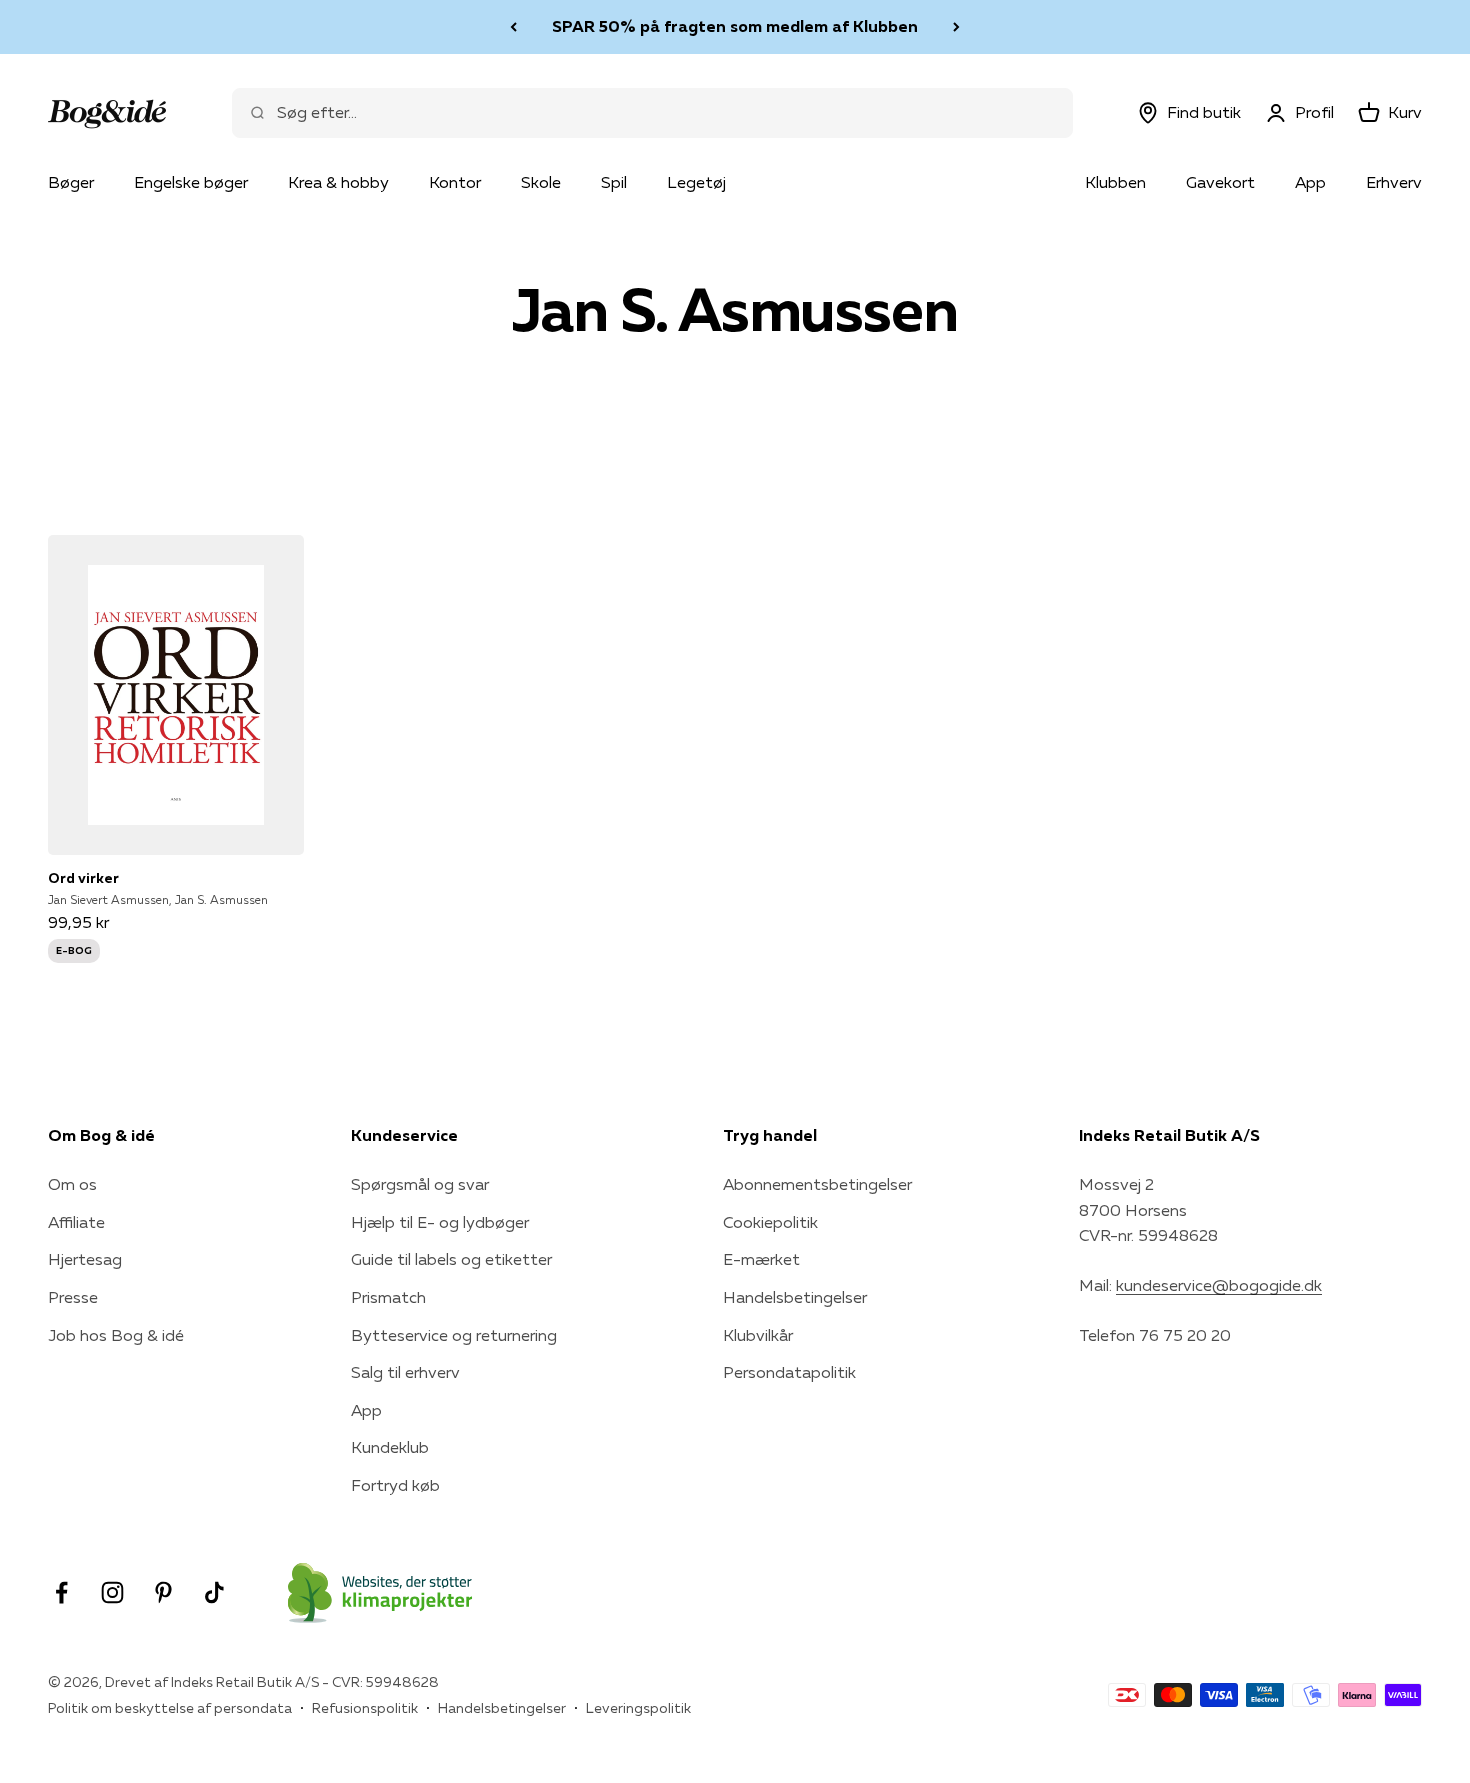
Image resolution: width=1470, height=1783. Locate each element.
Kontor (455, 182)
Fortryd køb (395, 1485)
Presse (73, 1297)
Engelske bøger (191, 182)
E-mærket (761, 1259)
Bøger (71, 182)
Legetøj (696, 182)
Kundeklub (390, 1447)
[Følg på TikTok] (214, 1592)
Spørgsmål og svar (420, 1184)
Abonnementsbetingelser (817, 1184)
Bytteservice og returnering (454, 1335)
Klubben (1115, 182)
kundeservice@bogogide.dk (1219, 1285)
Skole (541, 182)
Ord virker (83, 878)
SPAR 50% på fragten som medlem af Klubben (735, 26)
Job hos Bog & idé (116, 1335)
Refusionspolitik (365, 1708)
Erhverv (1394, 182)
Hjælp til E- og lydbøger (440, 1222)
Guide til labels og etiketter (451, 1259)
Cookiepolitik (770, 1222)
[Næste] (956, 27)
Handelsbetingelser (795, 1297)
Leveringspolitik (638, 1708)
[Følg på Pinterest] (163, 1592)
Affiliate (76, 1222)
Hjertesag (85, 1259)
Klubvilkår (758, 1335)
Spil (614, 182)
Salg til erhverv (405, 1372)
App (1310, 182)
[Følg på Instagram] (112, 1592)
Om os (72, 1184)
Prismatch (388, 1297)
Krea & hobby (338, 182)
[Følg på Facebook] (61, 1592)
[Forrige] (513, 27)
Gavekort (1220, 182)
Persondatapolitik (789, 1372)
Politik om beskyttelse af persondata (170, 1708)
